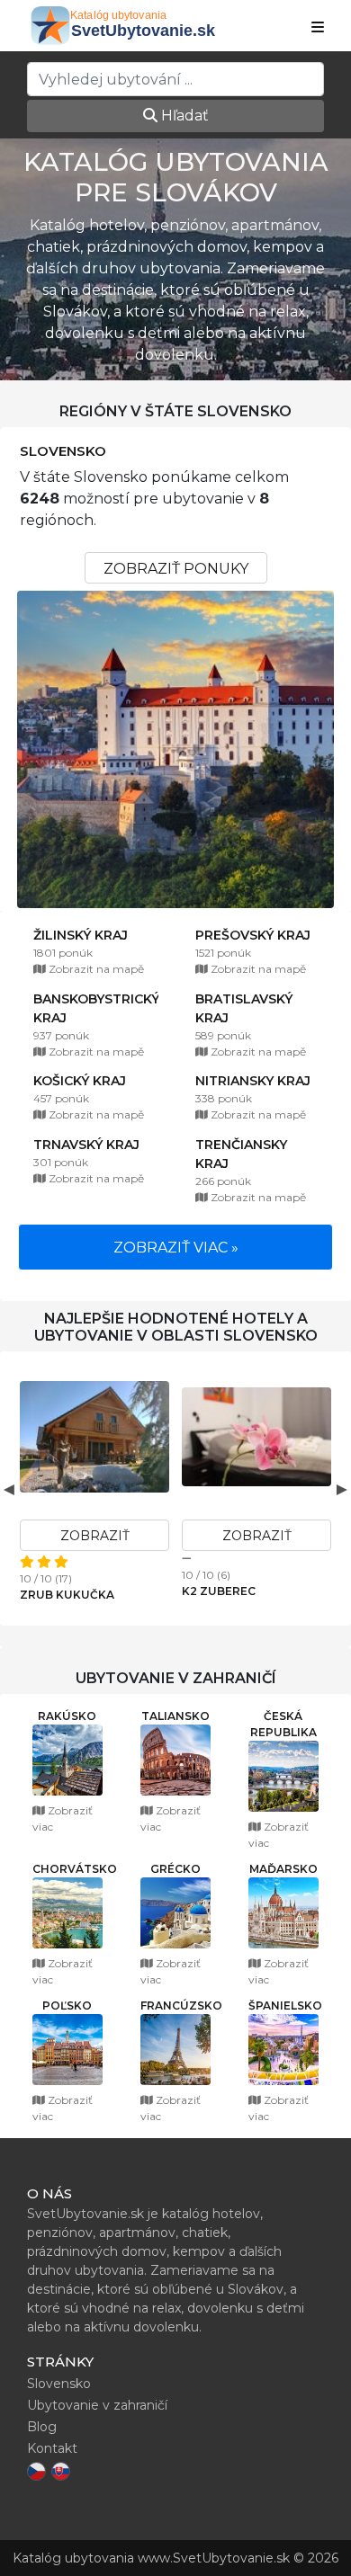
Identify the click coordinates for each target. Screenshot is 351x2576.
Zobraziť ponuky (176, 569)
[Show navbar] (318, 28)
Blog (42, 2427)
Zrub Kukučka (67, 1595)
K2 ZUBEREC (219, 1591)
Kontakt (52, 2448)
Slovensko (63, 451)
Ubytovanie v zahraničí (97, 2405)
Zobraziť (95, 1536)
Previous (9, 1489)
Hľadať (183, 116)
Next (342, 1489)
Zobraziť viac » (176, 1248)
